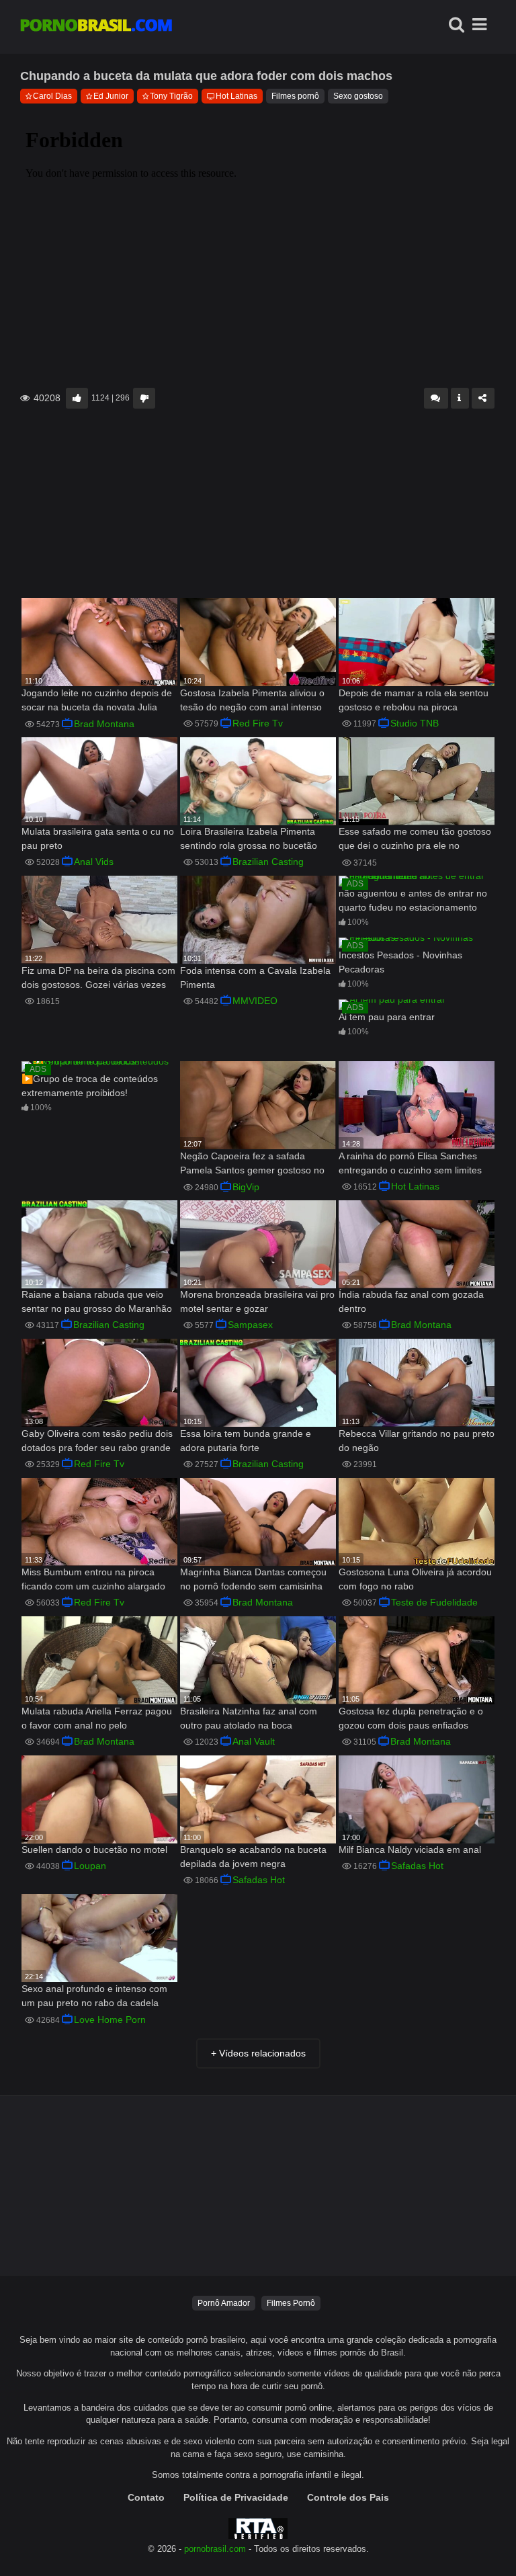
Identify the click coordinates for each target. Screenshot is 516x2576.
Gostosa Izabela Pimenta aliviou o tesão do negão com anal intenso (252, 700)
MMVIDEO (255, 1001)
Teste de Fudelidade (434, 1602)
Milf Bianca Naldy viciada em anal (410, 1850)
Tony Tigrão (171, 96)
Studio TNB (415, 723)
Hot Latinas (236, 96)
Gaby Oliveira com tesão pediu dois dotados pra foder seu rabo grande (97, 1441)
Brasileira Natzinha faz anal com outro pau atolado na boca (249, 1718)
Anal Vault (254, 1741)
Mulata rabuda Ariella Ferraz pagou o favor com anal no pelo (97, 1718)
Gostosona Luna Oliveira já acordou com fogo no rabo (415, 1579)
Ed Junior (111, 96)
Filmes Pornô (291, 2303)
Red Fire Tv (258, 723)
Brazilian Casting (268, 862)
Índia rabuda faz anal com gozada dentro (411, 1301)
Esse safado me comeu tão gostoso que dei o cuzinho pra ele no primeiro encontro (415, 840)
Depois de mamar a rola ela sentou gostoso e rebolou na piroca (414, 700)
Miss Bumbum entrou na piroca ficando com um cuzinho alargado (93, 1579)
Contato (146, 2497)
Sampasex (250, 1325)
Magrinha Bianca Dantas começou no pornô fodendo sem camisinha (253, 1579)
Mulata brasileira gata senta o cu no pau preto (98, 838)
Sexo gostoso (358, 96)
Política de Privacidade (236, 2497)
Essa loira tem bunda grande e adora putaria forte (246, 1441)
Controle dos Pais (348, 2497)
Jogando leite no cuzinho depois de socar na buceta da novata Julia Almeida (97, 701)
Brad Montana (104, 724)
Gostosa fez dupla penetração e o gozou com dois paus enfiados (411, 1718)
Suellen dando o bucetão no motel (94, 1850)
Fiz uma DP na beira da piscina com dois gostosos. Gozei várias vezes (98, 978)
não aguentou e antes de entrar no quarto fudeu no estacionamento (413, 900)
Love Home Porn (110, 2020)
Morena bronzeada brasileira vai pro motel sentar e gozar (257, 1301)
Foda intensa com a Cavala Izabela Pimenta (255, 978)
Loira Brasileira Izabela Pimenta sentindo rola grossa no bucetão (249, 838)
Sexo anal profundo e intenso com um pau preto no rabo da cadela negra (94, 1997)
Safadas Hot (259, 1880)
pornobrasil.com (215, 2549)
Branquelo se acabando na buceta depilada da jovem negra (253, 1857)
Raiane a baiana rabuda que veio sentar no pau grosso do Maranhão (97, 1301)
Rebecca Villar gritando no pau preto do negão (417, 1441)
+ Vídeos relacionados (258, 2053)
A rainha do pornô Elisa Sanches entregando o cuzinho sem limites (410, 1163)
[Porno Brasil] (96, 27)
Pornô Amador (224, 2303)
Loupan (90, 1866)
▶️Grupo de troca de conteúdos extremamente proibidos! (90, 1086)
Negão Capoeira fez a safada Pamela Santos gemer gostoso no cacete (252, 1164)
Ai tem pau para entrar (387, 1017)
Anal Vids (94, 862)
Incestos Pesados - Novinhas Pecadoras (400, 962)
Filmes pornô (295, 96)
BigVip (246, 1187)
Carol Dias (52, 96)
